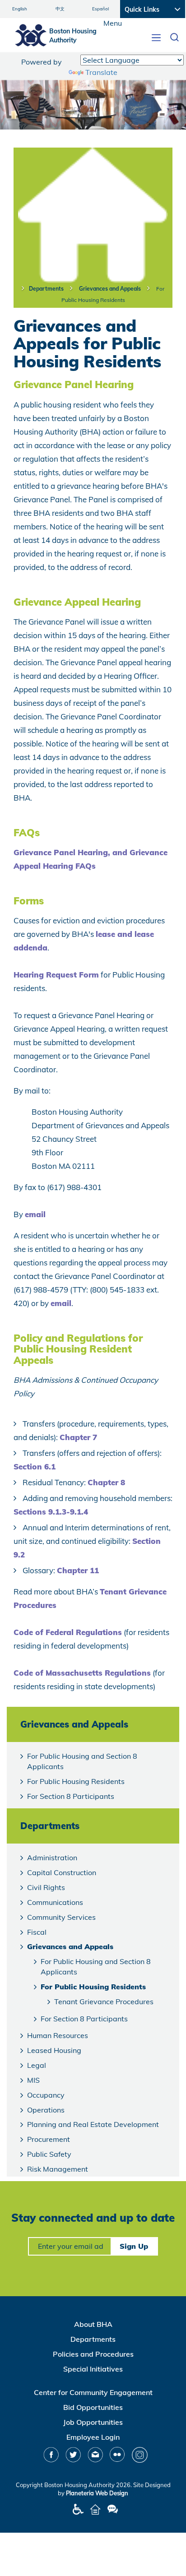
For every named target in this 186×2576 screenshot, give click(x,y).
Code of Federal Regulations (68, 1632)
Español (100, 9)
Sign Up (134, 2246)
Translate (101, 72)
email (35, 1214)
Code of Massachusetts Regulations (82, 1673)
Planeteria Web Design (97, 2493)
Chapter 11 (78, 1570)
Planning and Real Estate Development (93, 2124)
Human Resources (58, 2035)
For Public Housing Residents (76, 1781)
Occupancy (46, 2095)
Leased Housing (54, 2050)
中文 (60, 9)
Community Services (61, 1917)
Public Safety (49, 2154)
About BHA (93, 2324)
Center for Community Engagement (93, 2392)
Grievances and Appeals (110, 289)
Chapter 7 (78, 1437)
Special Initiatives (93, 2369)
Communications (55, 1902)
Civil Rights (46, 1887)
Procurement (49, 2139)
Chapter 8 (106, 1482)
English (20, 9)
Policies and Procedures (93, 2354)
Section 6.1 (35, 1466)
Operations (46, 2110)
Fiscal (37, 1932)
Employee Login (93, 2437)
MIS (33, 2080)
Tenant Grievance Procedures (104, 2001)
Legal (37, 2065)
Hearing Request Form (56, 975)
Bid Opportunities (93, 2407)
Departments (46, 289)
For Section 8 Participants (71, 1796)
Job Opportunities (93, 2422)
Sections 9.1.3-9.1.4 (51, 1512)
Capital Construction (62, 1872)
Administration (52, 1858)
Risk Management (58, 2169)
